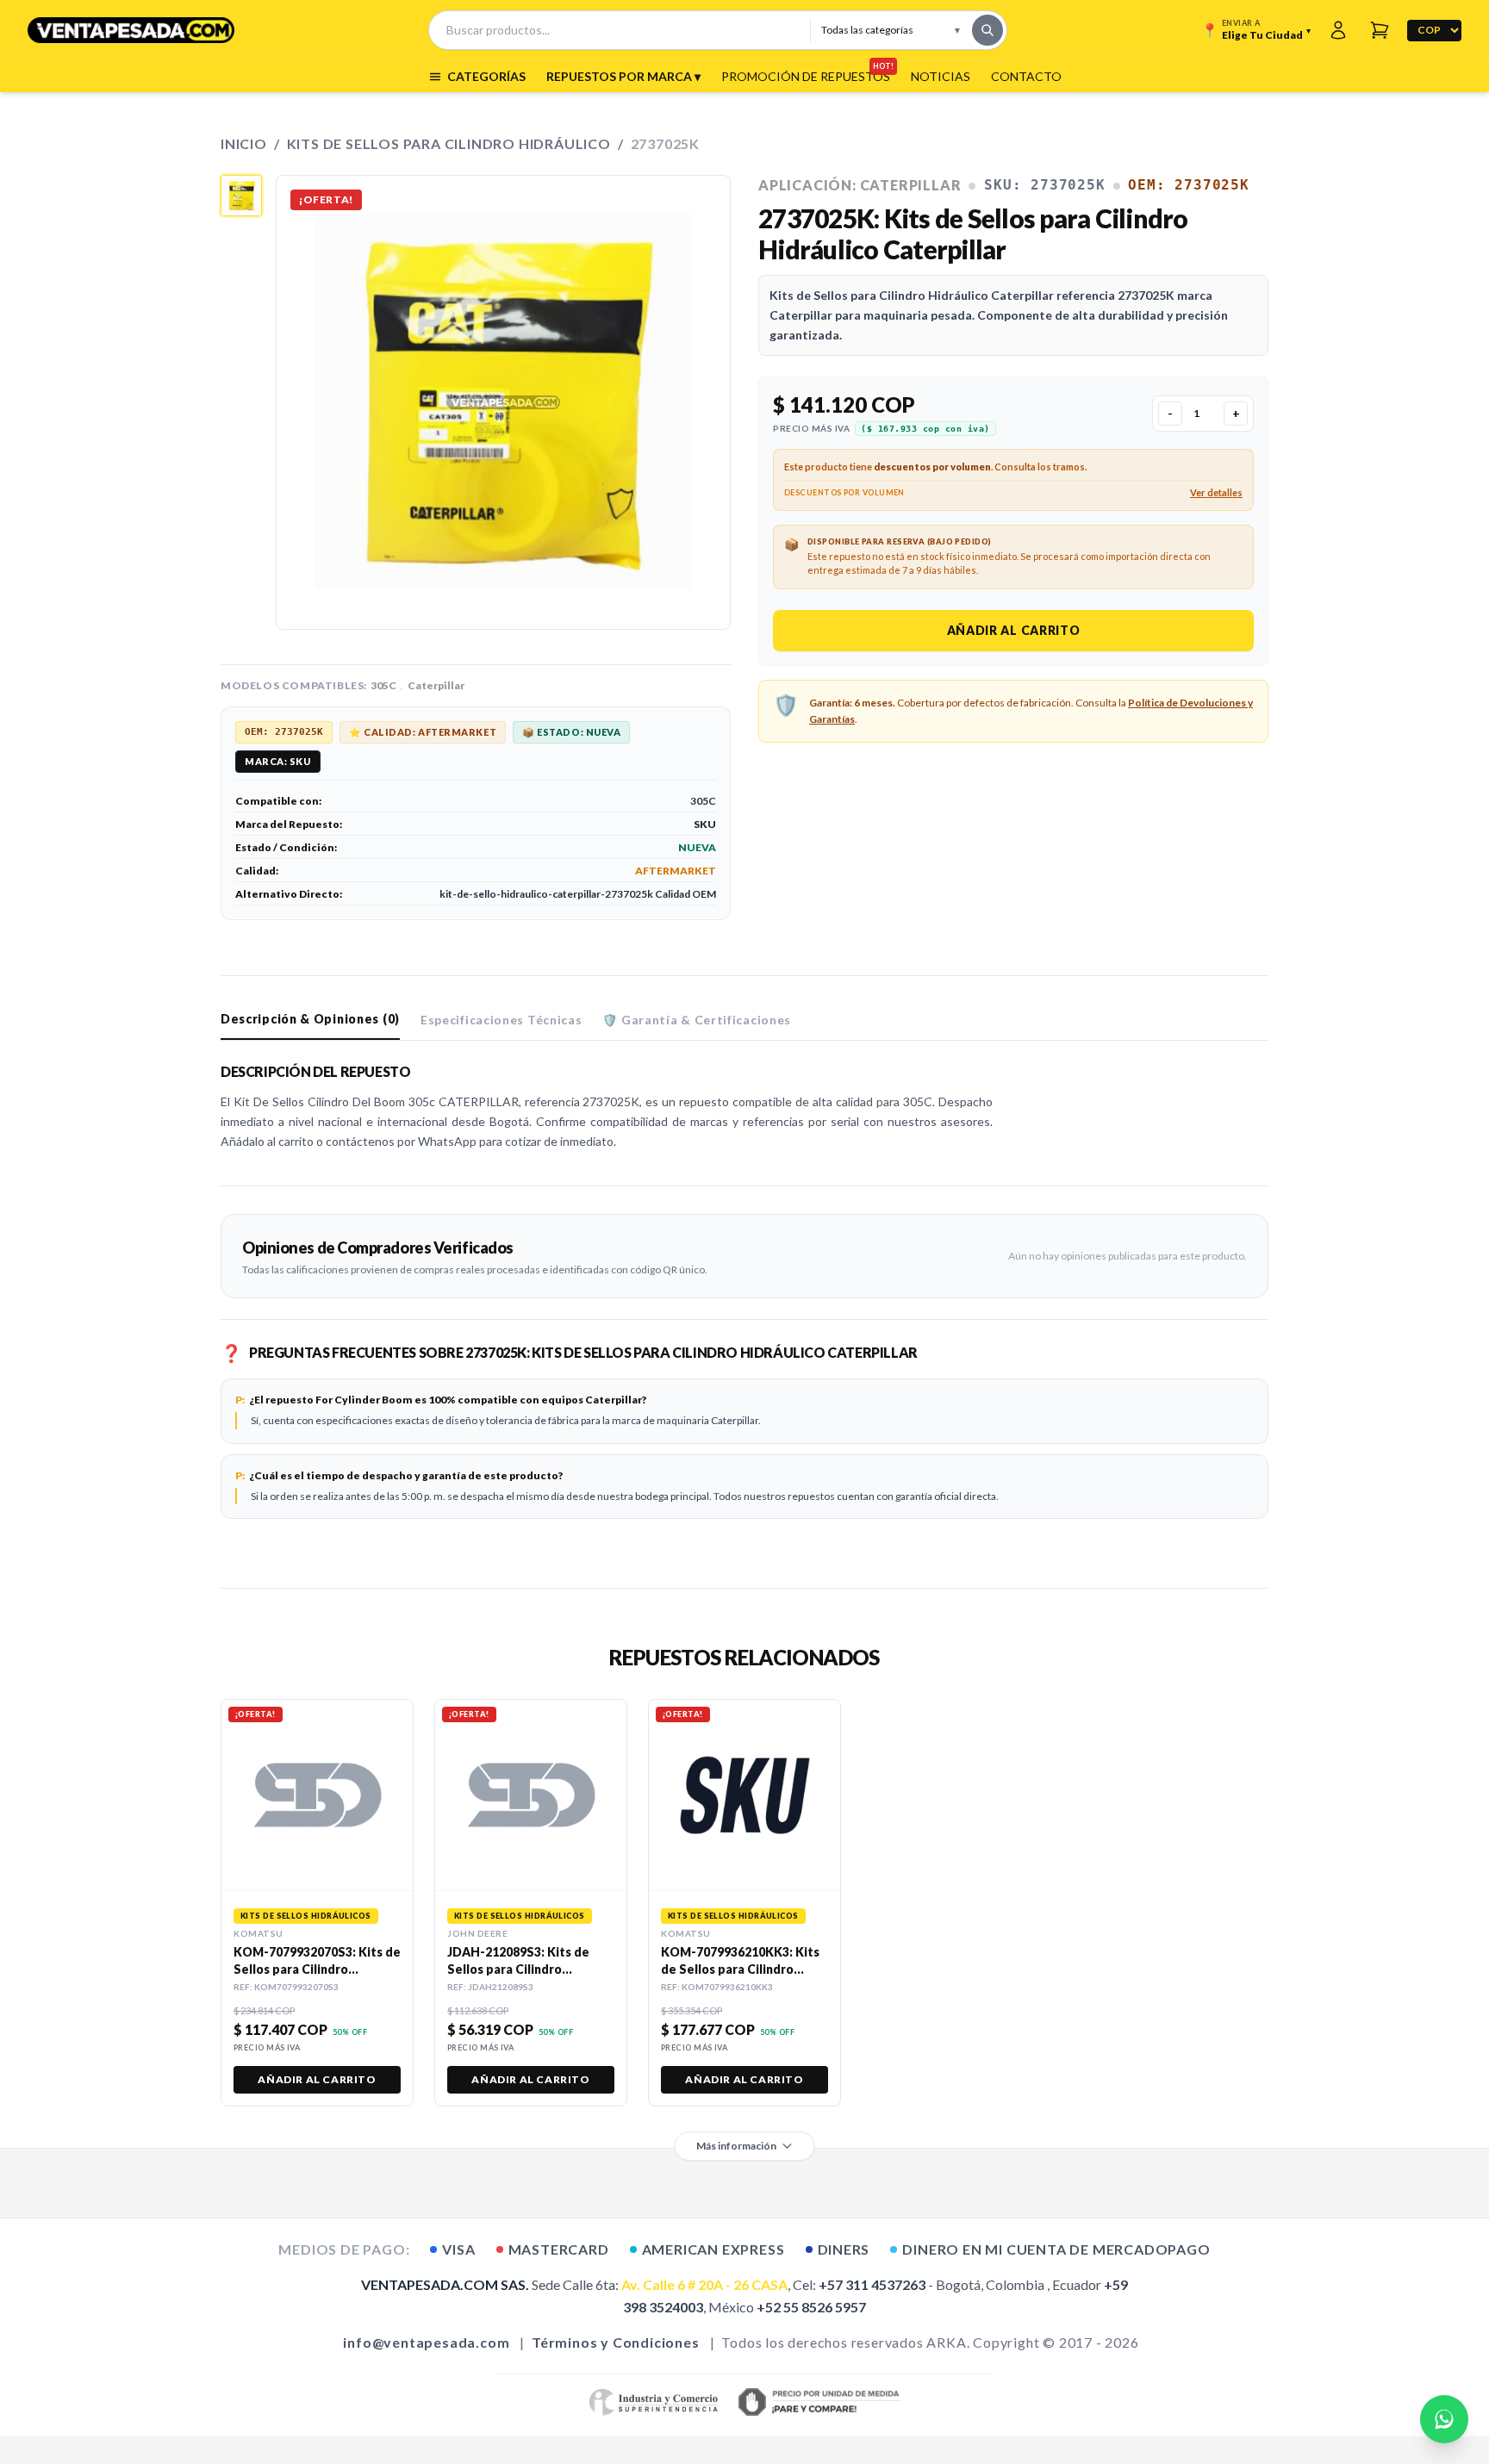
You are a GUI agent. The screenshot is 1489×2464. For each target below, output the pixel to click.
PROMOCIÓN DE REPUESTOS (806, 76)
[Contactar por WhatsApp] (1444, 2419)
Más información (736, 2146)
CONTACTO (1026, 76)
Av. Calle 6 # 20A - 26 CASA (704, 2284)
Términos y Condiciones (616, 2342)
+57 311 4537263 (872, 2284)
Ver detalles (1216, 492)
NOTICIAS (941, 76)
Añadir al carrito (1014, 630)
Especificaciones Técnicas (502, 1020)
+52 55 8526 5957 (811, 2307)
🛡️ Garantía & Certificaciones (697, 1020)
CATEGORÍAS (486, 76)
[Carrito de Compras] (1380, 30)
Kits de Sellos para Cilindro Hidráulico (449, 143)
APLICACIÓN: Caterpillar (860, 185)
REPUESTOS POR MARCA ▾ (623, 76)
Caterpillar (436, 685)
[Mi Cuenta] (1338, 30)
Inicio (244, 143)
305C (383, 685)
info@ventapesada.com (426, 2342)
